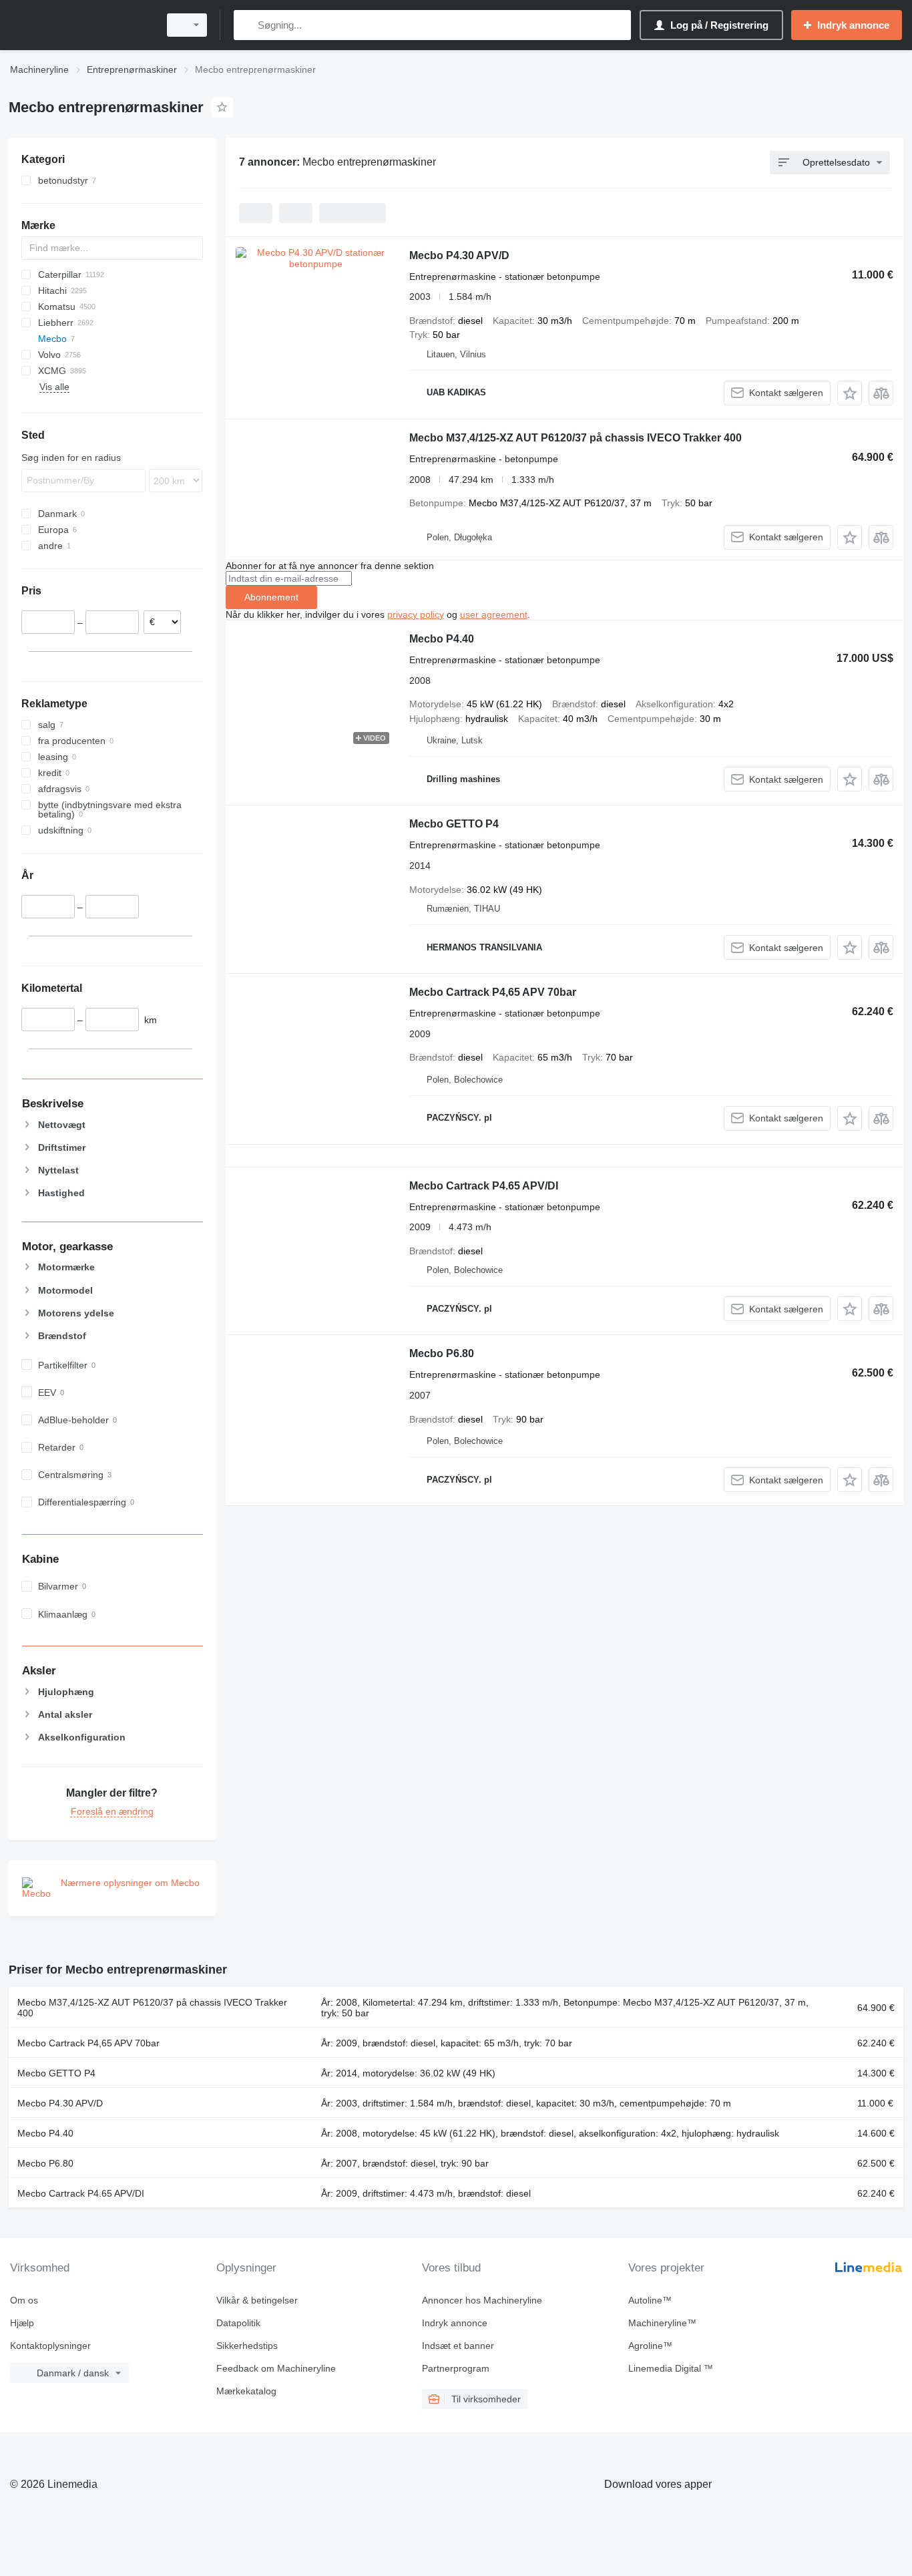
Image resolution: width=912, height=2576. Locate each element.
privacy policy (416, 614)
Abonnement (271, 597)
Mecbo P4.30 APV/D (459, 255)
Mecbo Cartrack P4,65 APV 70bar (493, 992)
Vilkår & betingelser (257, 2300)
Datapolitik (238, 2323)
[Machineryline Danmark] (80, 25)
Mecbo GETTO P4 (454, 824)
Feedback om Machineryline (276, 2368)
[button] (850, 393)
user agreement (494, 614)
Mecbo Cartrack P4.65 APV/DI (484, 1186)
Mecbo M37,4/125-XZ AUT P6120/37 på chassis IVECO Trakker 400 (576, 438)
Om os (24, 2300)
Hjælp (22, 2323)
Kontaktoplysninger (50, 2346)
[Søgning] (247, 25)
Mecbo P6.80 (442, 1353)
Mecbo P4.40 (442, 639)
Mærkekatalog (246, 2391)
